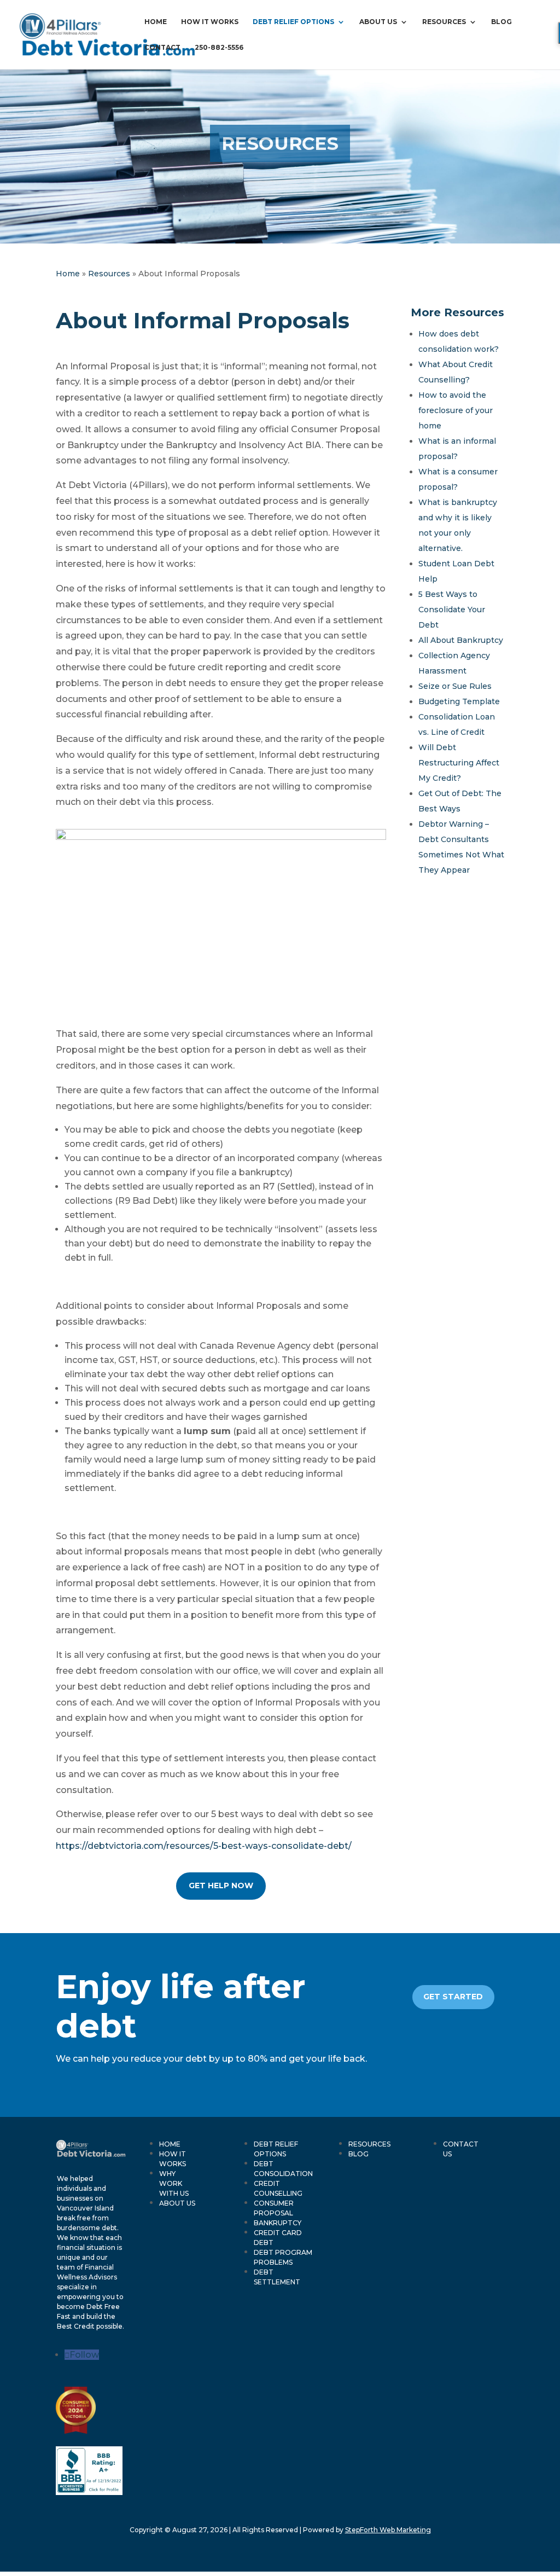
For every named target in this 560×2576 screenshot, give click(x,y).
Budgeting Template (459, 701)
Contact (162, 48)
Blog (501, 22)
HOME (170, 2144)
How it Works (210, 22)
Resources (444, 22)
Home (156, 22)
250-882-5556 (219, 48)
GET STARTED (453, 1997)
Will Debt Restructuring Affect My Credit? (459, 763)
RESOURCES (369, 2144)
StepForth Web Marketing (388, 2530)
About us (378, 22)
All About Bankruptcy (461, 640)
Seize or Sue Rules (455, 686)
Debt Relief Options (293, 22)
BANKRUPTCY (278, 2223)
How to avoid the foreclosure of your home (456, 410)
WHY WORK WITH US (174, 2183)
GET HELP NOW (221, 1885)
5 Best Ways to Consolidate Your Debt (452, 610)
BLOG (358, 2154)
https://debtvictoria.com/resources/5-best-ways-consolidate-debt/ (204, 1846)
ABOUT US (177, 2203)
